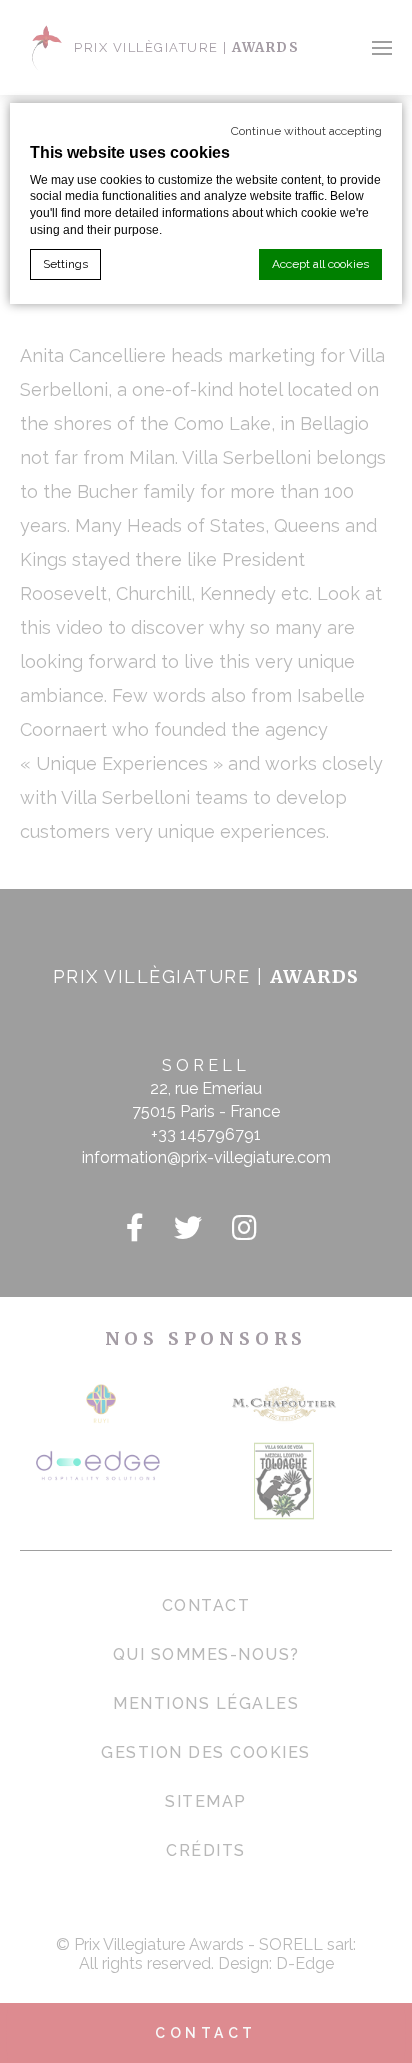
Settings (65, 264)
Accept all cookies (320, 264)
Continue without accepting (306, 131)
